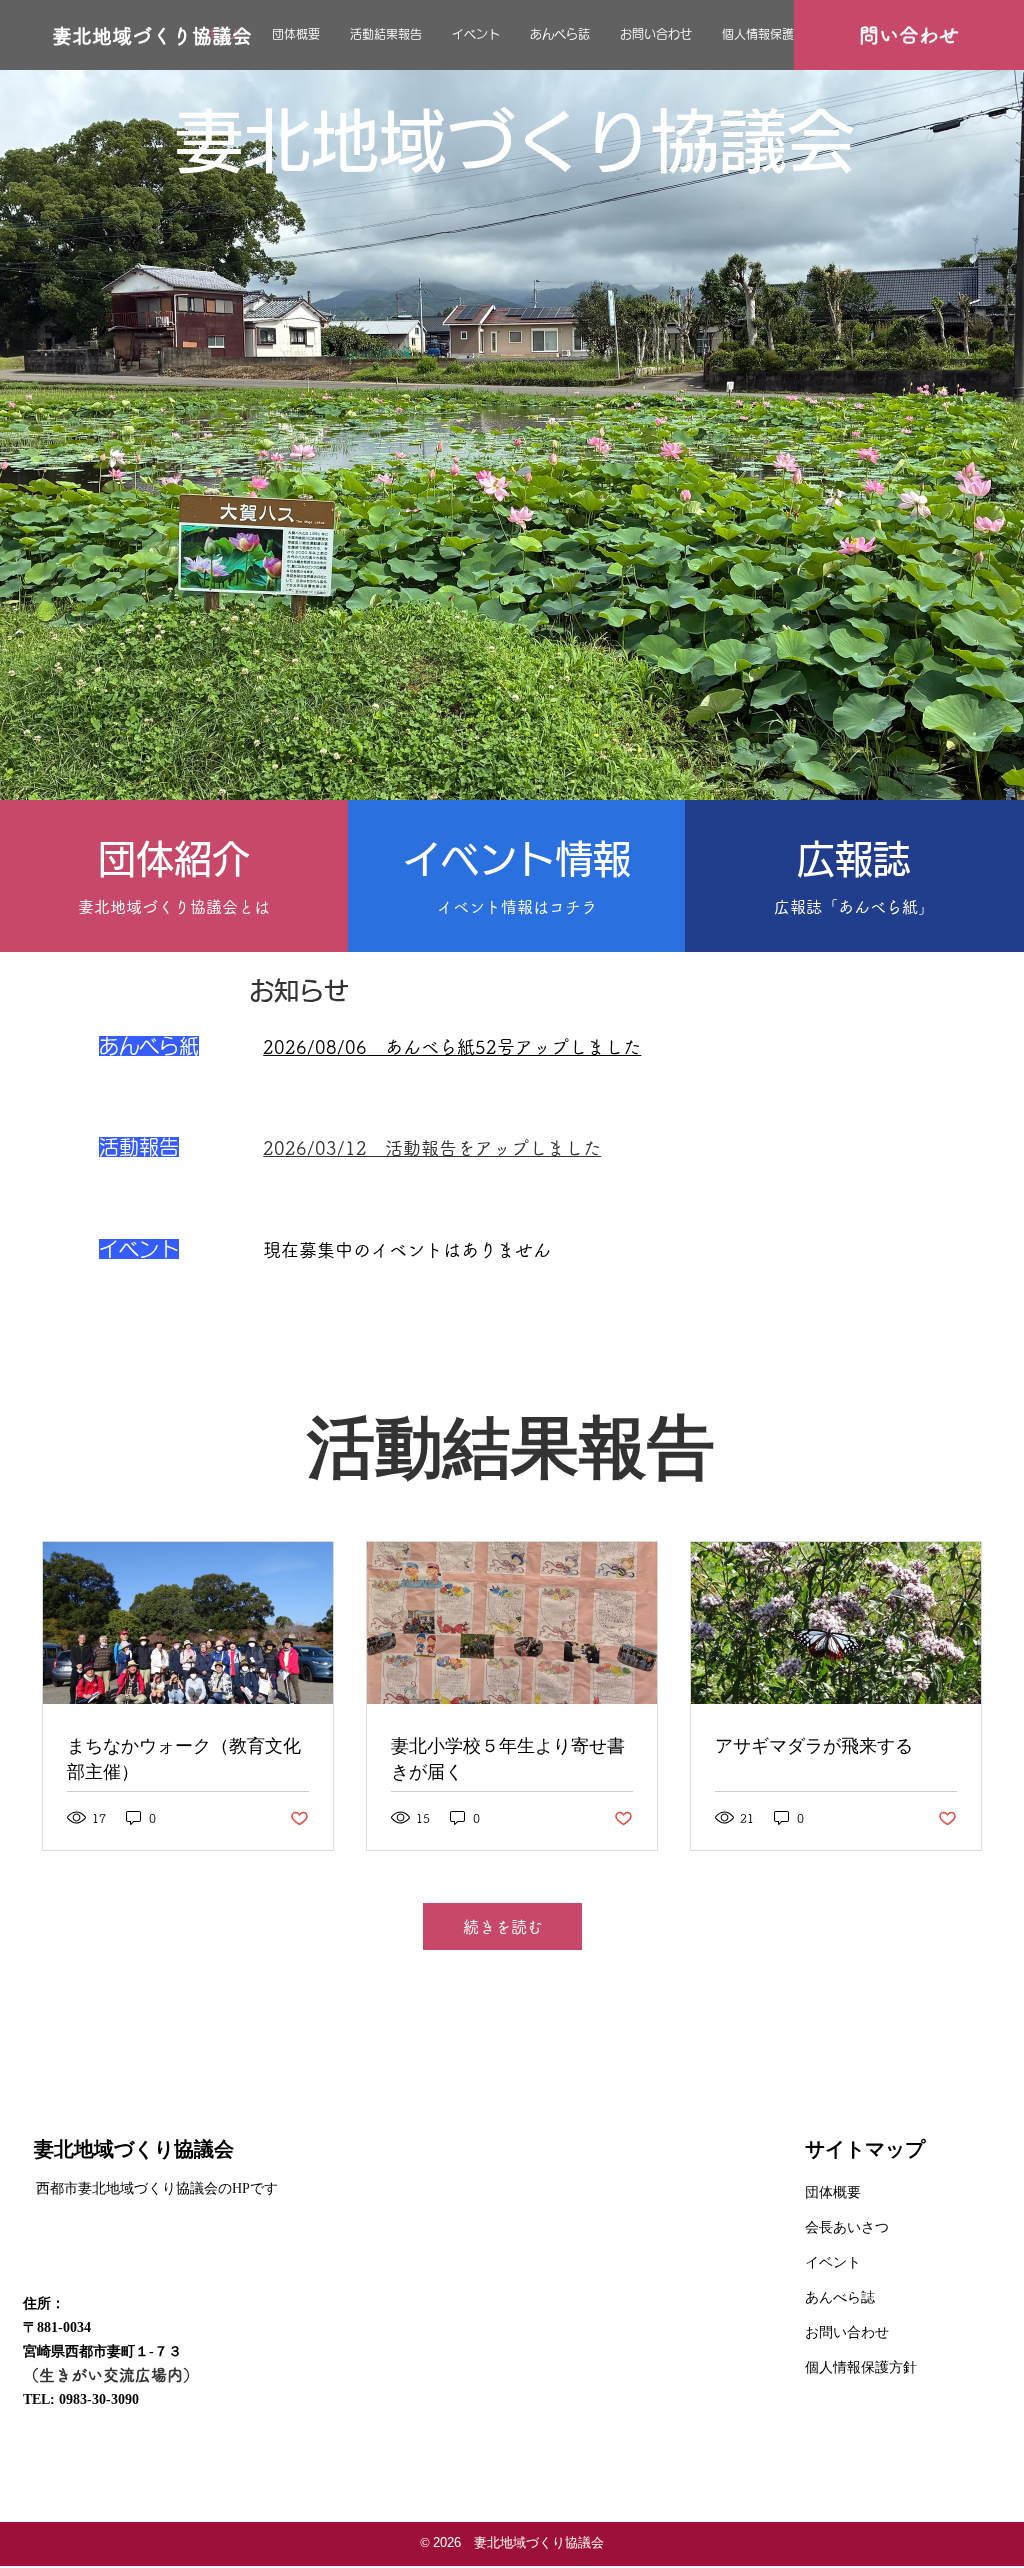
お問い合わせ (847, 2332)
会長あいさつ (847, 2227)
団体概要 (833, 2192)
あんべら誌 (840, 2297)
